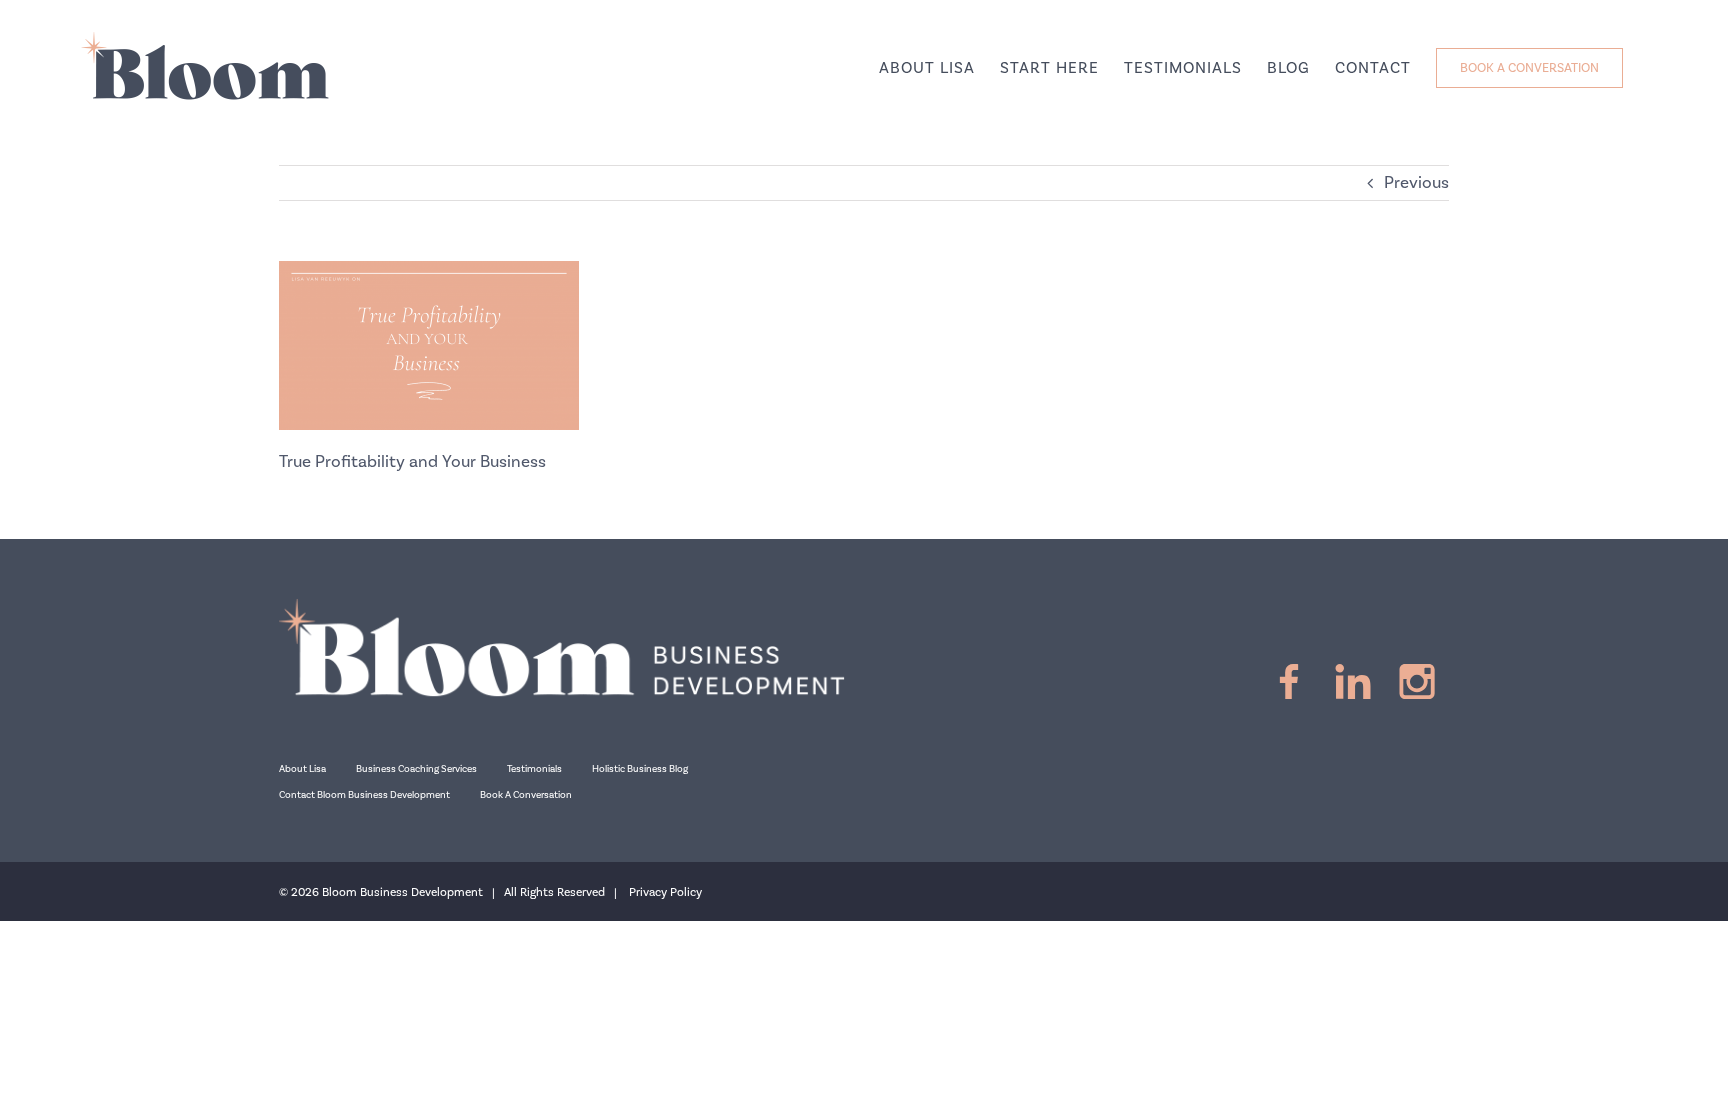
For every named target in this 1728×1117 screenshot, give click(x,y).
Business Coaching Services (416, 769)
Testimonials (534, 769)
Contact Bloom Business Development (364, 795)
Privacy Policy (665, 892)
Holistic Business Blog (640, 769)
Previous (1416, 183)
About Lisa (302, 769)
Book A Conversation (526, 795)
